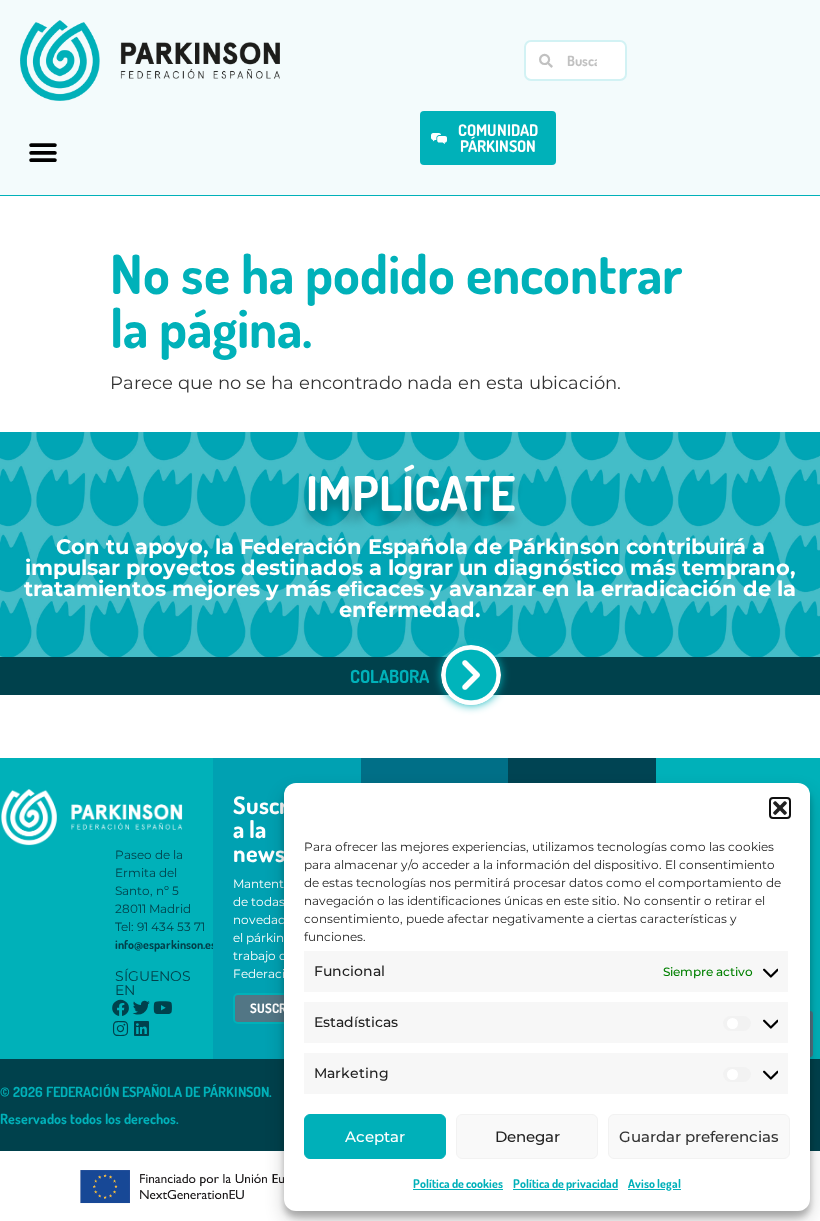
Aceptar (375, 1136)
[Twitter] (141, 1007)
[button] (780, 808)
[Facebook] (120, 1007)
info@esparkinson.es (165, 944)
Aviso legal (654, 1183)
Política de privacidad (565, 1183)
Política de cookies (458, 1183)
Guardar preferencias (699, 1136)
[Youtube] (162, 1007)
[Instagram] (120, 1028)
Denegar (527, 1136)
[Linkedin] (141, 1028)
